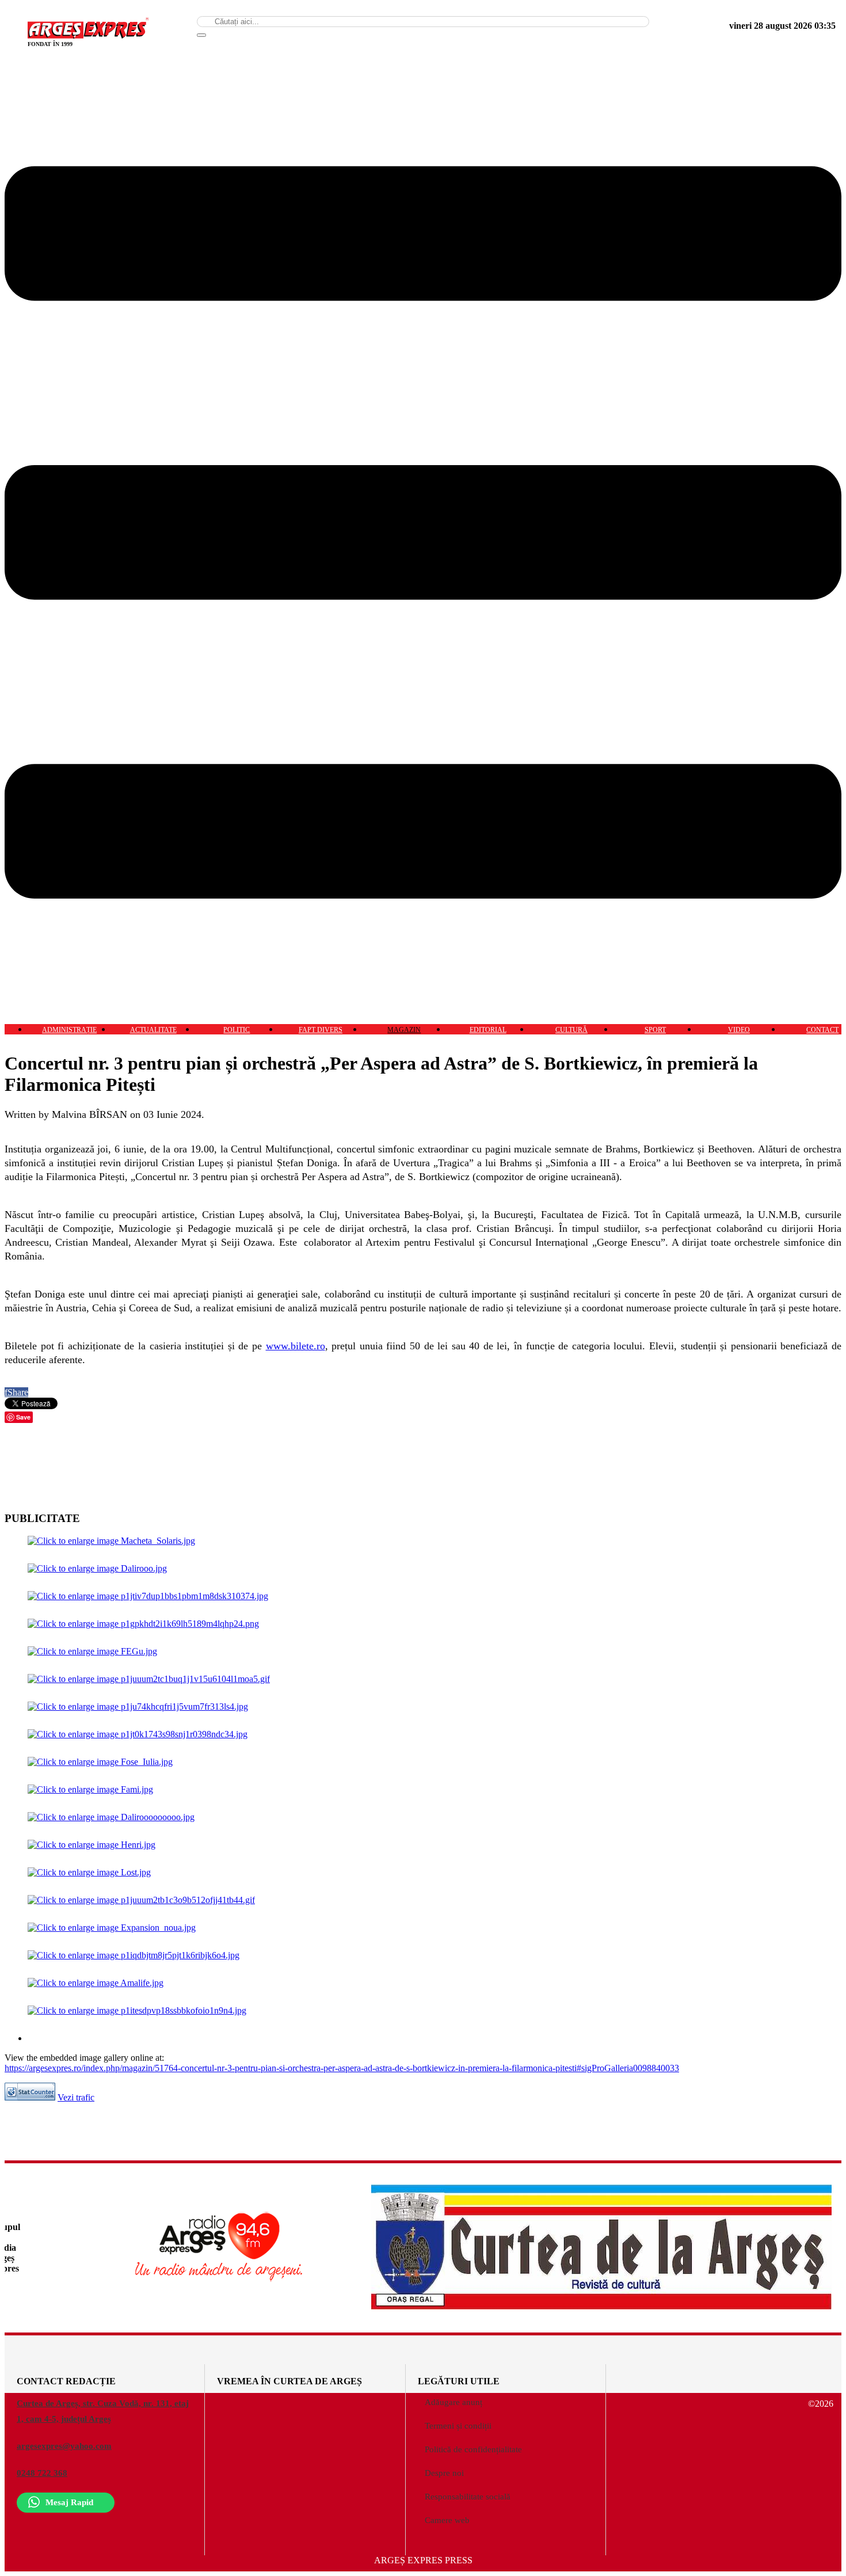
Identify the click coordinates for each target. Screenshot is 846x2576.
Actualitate (153, 1030)
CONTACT (822, 1030)
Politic (237, 1030)
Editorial (488, 1030)
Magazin (404, 1030)
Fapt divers (321, 1030)
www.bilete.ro (296, 1346)
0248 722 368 (42, 2473)
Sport (655, 1030)
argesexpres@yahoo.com (64, 2446)
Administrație (69, 1030)
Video (739, 1030)
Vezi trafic (76, 2097)
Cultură (571, 1030)
